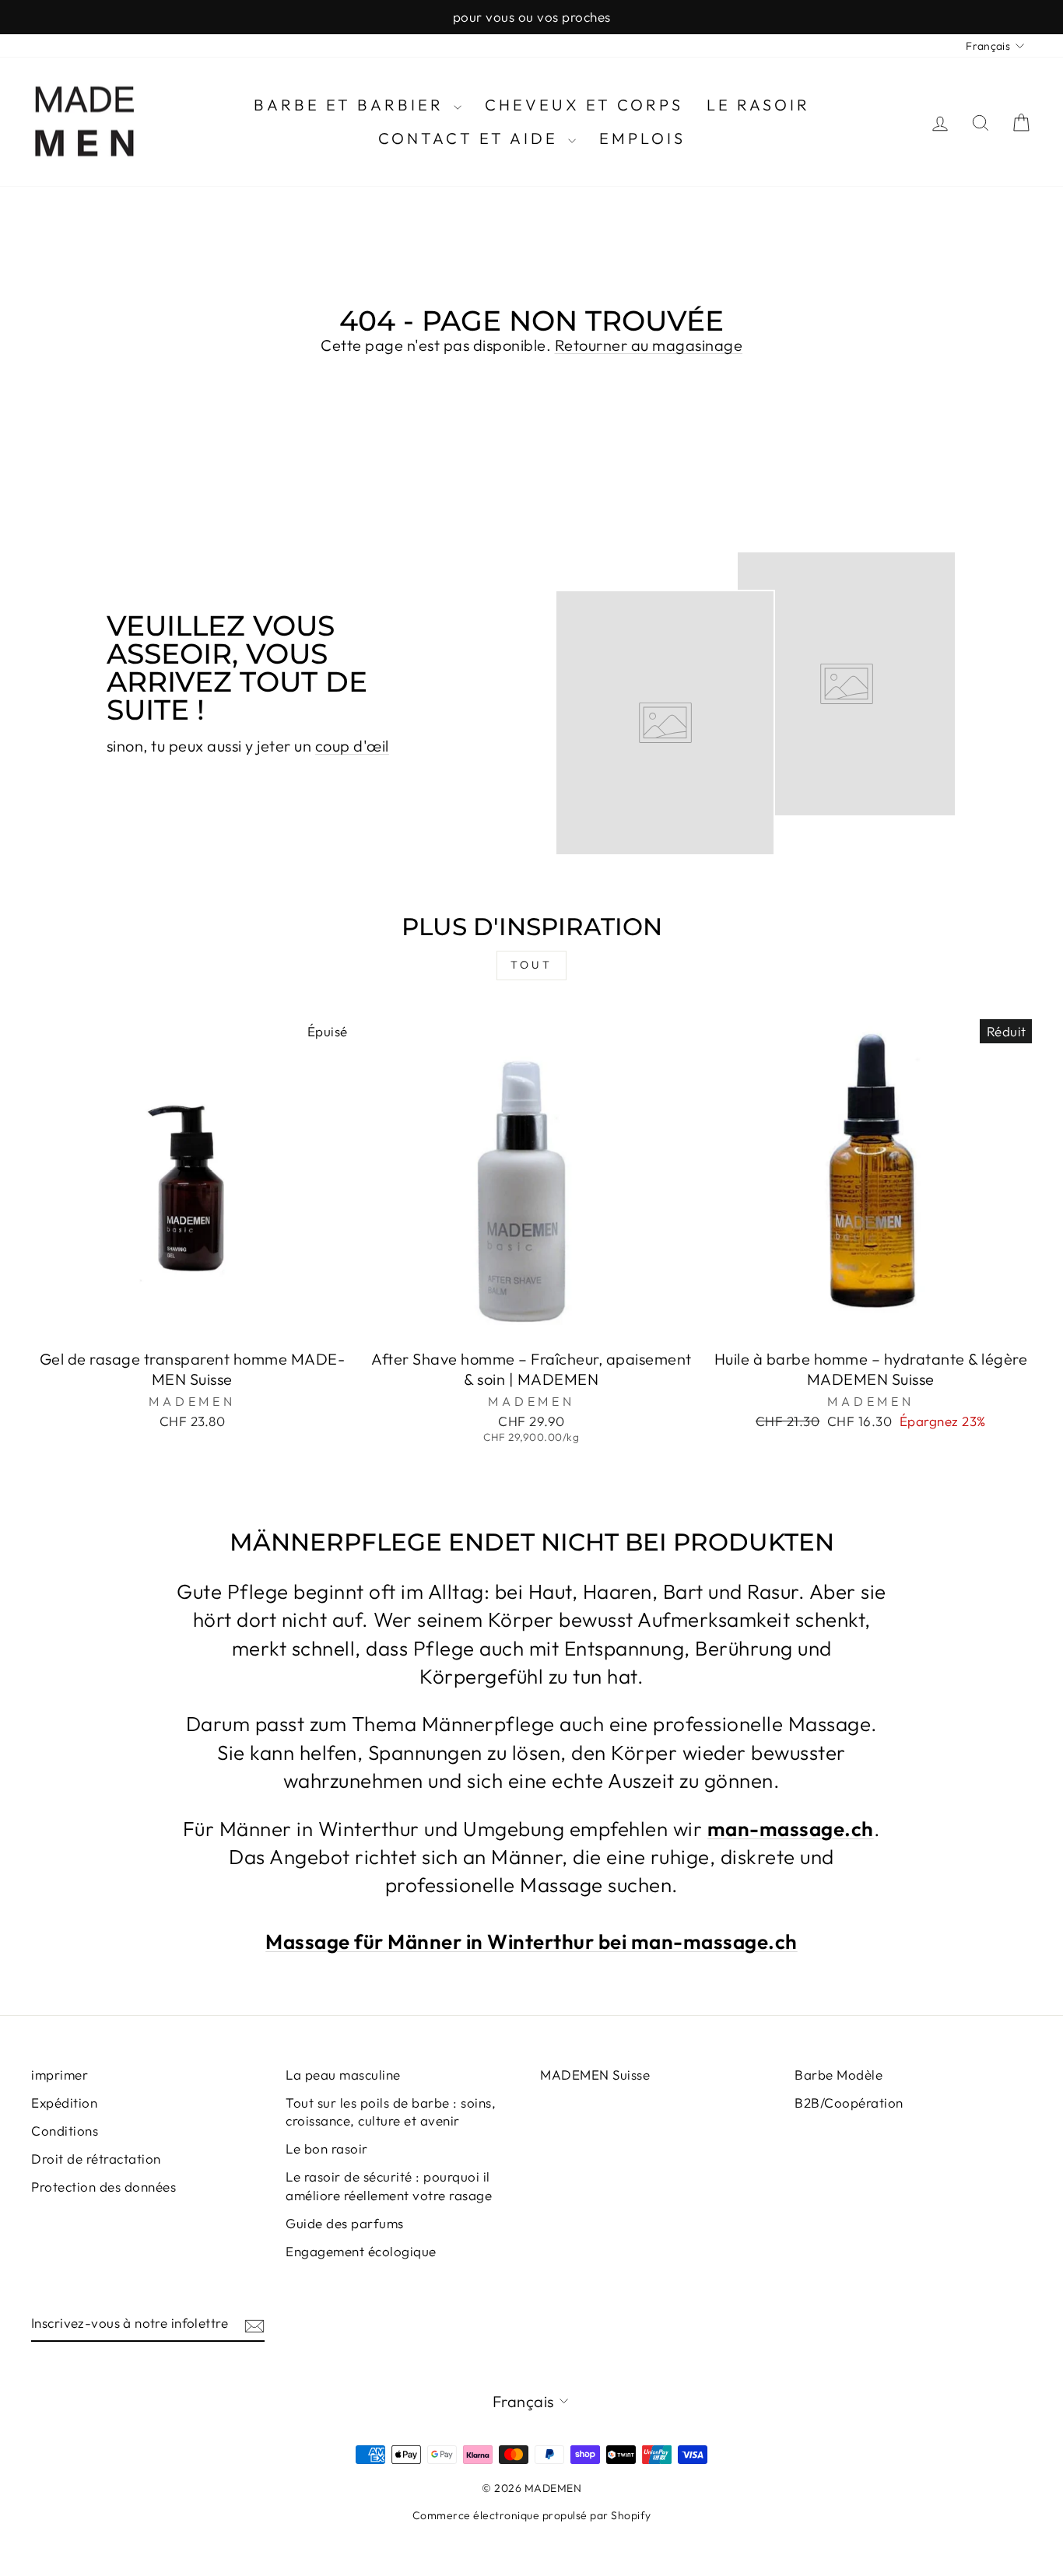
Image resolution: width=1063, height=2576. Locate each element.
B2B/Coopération (849, 2103)
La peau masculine (343, 2075)
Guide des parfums (345, 2223)
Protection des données (103, 2187)
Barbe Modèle (838, 2075)
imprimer (60, 2075)
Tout (531, 965)
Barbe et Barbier (352, 105)
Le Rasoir (758, 105)
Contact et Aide (471, 138)
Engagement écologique (361, 2251)
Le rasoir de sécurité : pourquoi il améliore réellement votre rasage (389, 2186)
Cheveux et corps (584, 105)
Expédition (64, 2103)
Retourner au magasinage (649, 345)
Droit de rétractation (96, 2159)
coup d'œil (352, 746)
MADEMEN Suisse (595, 2075)
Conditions (65, 2131)
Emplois (642, 138)
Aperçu (193, 1321)
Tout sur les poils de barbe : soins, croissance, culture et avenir (391, 2112)
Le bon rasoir (327, 2148)
